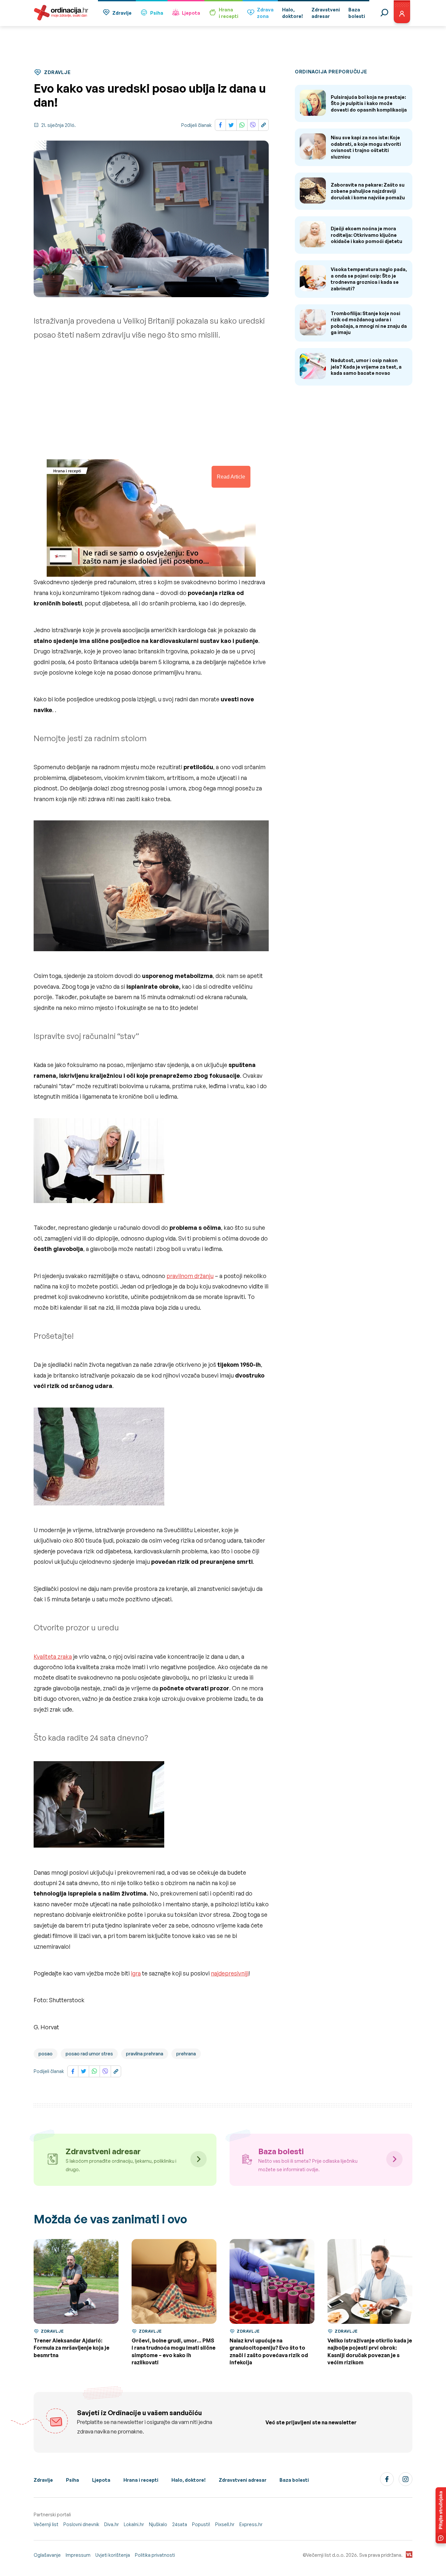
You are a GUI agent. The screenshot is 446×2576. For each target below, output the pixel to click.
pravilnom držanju (190, 1276)
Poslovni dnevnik (81, 2524)
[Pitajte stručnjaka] (441, 2515)
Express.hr (251, 2524)
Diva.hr (111, 2524)
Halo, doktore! (189, 2480)
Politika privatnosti (155, 2555)
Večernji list (46, 2524)
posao (46, 2054)
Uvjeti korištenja (113, 2555)
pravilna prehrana (145, 2054)
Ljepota (191, 13)
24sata (180, 2524)
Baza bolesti (294, 2480)
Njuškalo (158, 2524)
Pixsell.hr (225, 2524)
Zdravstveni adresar (243, 2480)
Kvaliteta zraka (53, 1656)
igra (136, 1973)
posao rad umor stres (89, 2054)
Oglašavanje (47, 2555)
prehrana (186, 2054)
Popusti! (201, 2524)
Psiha (157, 13)
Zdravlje (122, 13)
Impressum (78, 2555)
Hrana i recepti (141, 2480)
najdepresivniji (230, 1973)
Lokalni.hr (134, 2524)
